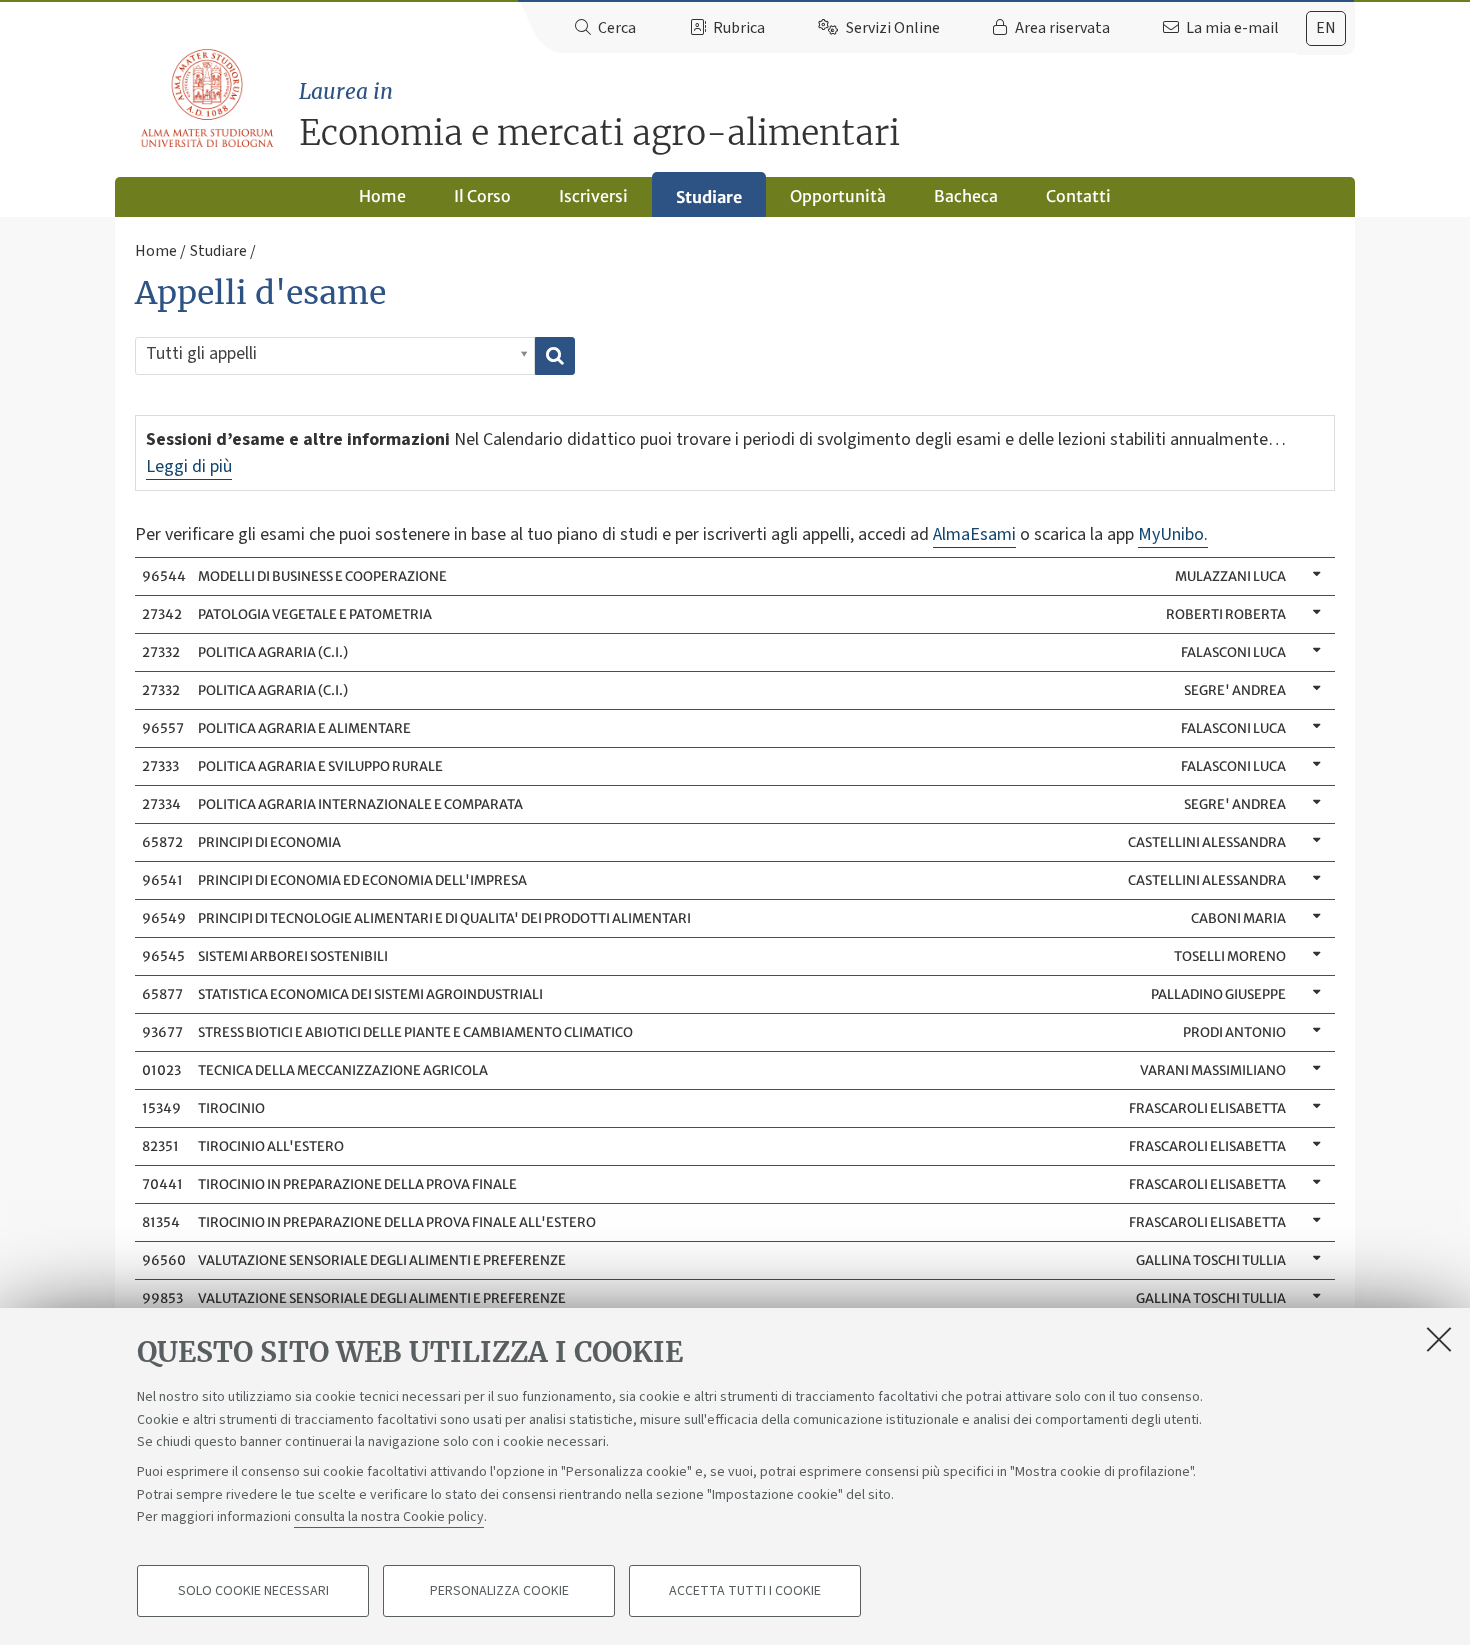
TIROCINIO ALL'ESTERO (713, 1146)
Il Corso (482, 196)
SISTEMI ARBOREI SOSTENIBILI (713, 956)
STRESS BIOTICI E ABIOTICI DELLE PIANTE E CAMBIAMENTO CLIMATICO (713, 1032)
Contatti (1078, 196)
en (1326, 28)
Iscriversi (593, 196)
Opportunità (838, 196)
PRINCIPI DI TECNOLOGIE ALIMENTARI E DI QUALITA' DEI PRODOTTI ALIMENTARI (713, 918)
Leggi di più (189, 466)
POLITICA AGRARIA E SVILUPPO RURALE (713, 766)
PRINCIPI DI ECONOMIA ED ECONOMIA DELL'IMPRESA (713, 880)
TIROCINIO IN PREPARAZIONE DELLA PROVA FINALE (713, 1184)
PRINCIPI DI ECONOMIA (713, 842)
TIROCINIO (713, 1108)
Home (382, 196)
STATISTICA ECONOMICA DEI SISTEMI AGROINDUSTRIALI (713, 994)
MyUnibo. (1173, 534)
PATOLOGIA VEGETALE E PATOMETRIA (713, 614)
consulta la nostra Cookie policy (389, 1517)
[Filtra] (555, 356)
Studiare (709, 197)
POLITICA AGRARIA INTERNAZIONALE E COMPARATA (713, 804)
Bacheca (966, 196)
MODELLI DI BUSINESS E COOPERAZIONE (713, 576)
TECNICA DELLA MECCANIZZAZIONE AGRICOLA (713, 1070)
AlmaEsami (974, 534)
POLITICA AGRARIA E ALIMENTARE (713, 728)
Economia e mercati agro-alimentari (599, 116)
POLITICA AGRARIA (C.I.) (713, 652)
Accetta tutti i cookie (745, 1591)
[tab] (1326, 28)
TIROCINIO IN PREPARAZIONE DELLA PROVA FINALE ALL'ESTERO (713, 1222)
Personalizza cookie (499, 1591)
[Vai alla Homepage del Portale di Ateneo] (208, 99)
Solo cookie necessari (253, 1591)
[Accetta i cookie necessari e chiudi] (1439, 1339)
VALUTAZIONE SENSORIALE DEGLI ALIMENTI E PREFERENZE (713, 1260)
